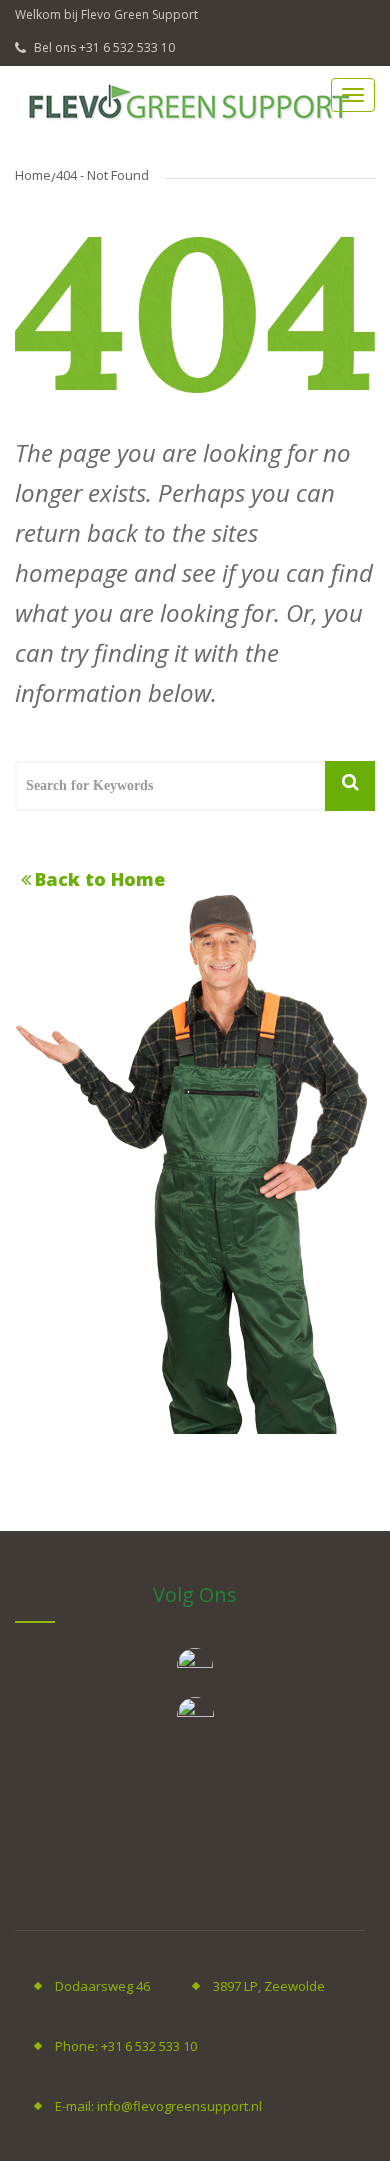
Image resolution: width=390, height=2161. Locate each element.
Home (33, 175)
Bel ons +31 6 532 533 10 (103, 47)
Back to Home (100, 879)
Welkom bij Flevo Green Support (106, 14)
